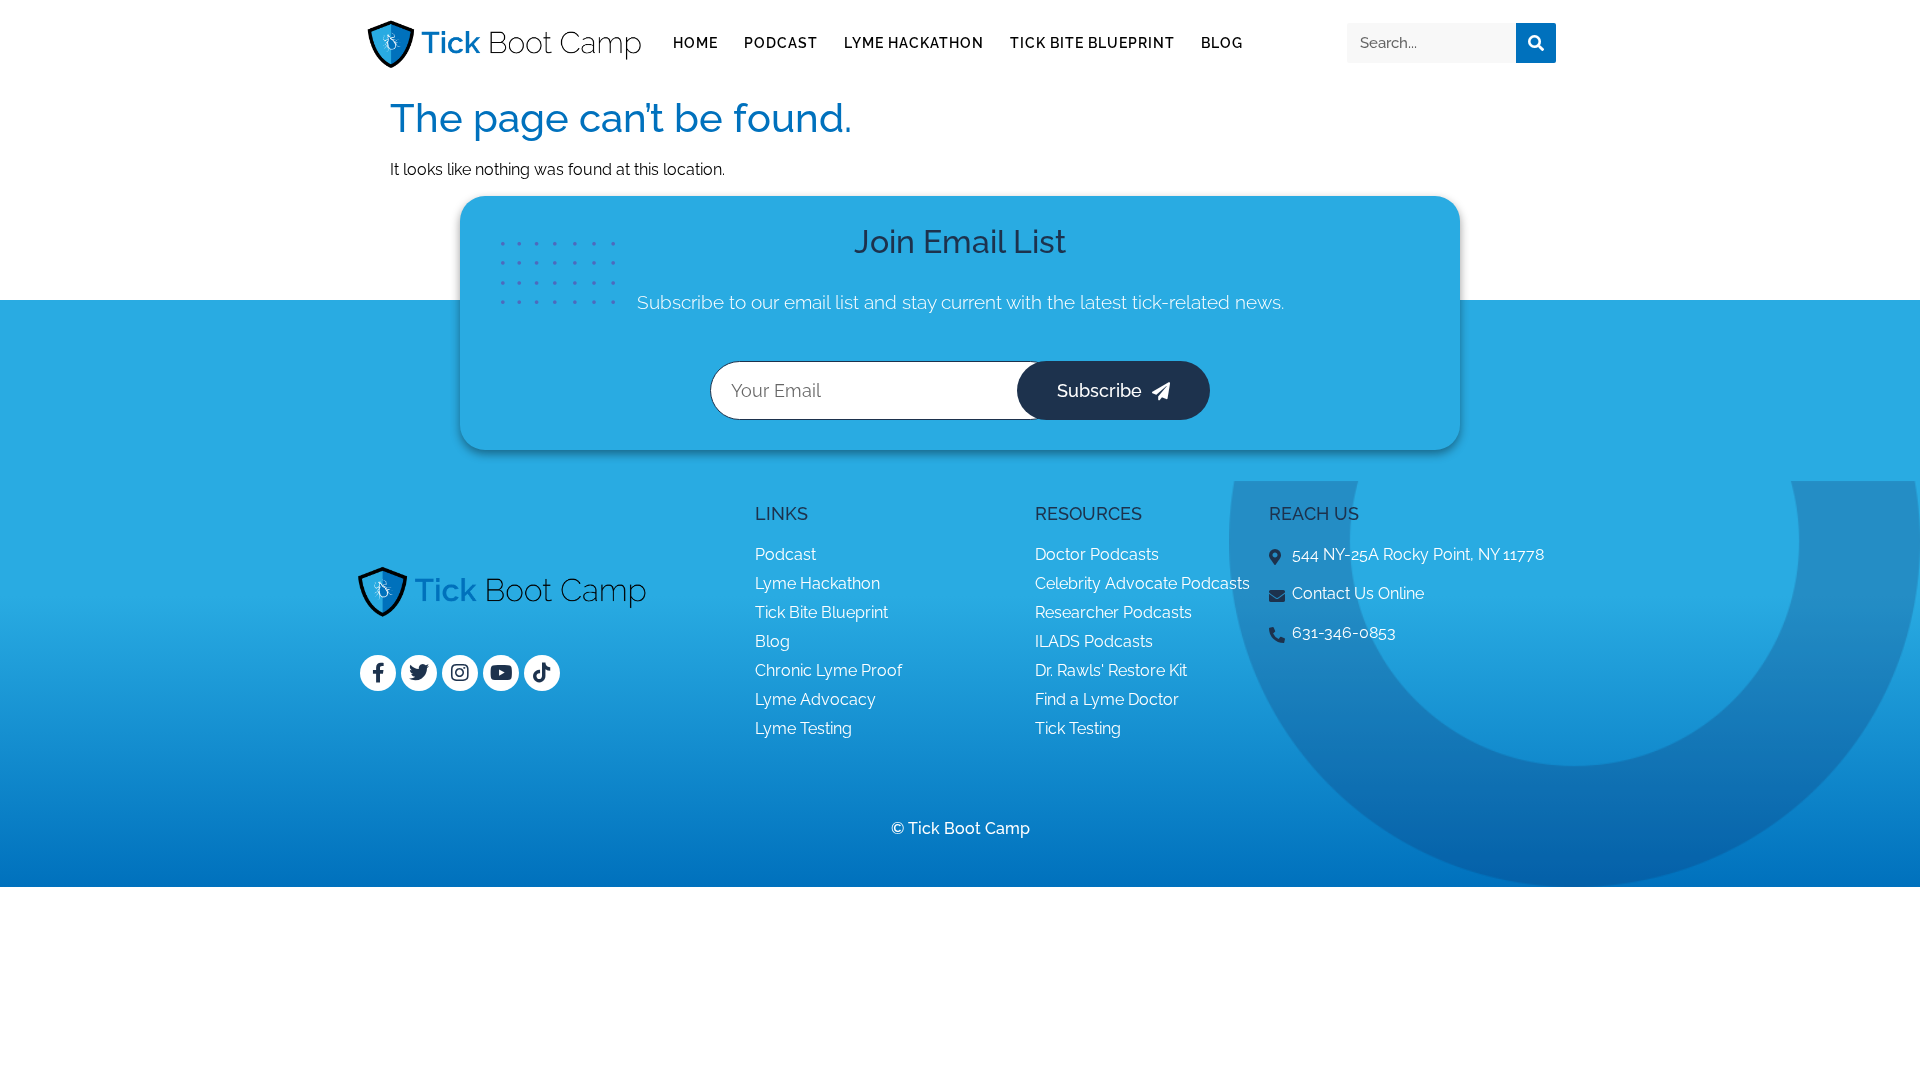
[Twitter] (419, 673)
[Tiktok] (542, 673)
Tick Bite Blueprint (1092, 43)
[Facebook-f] (378, 673)
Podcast (781, 43)
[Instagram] (460, 673)
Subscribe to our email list (748, 302)
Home (695, 43)
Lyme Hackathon (914, 43)
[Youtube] (501, 673)
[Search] (1536, 43)
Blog (1222, 43)
